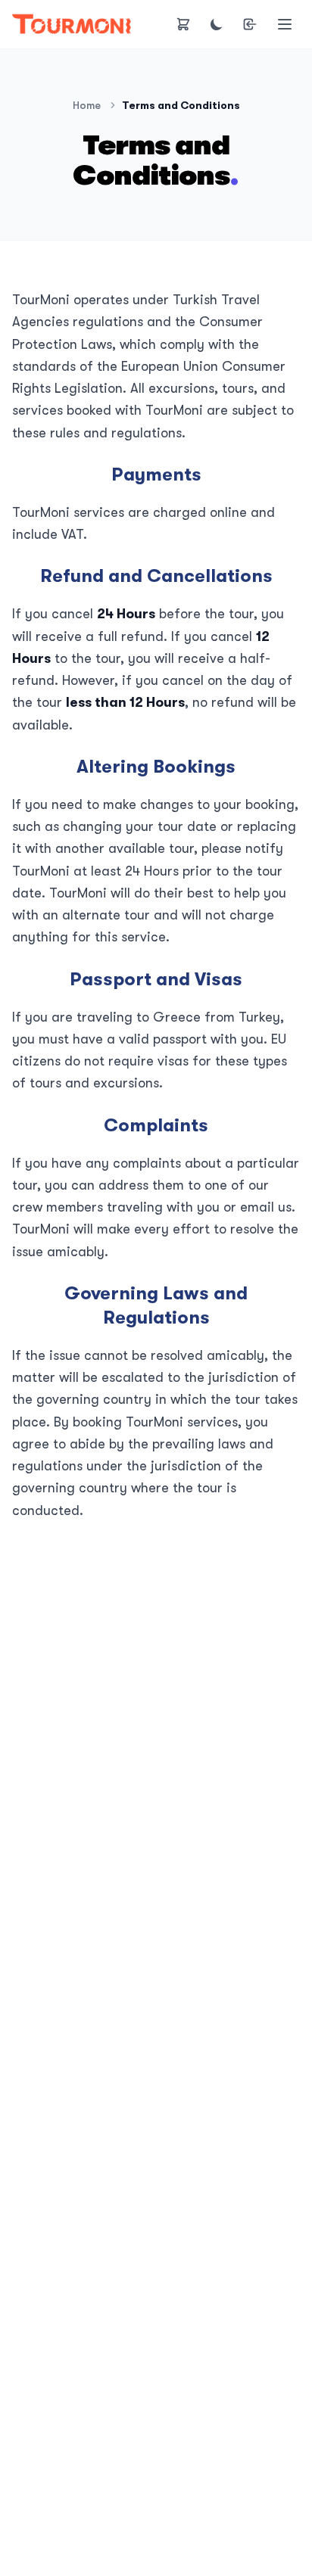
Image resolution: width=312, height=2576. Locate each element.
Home (87, 105)
